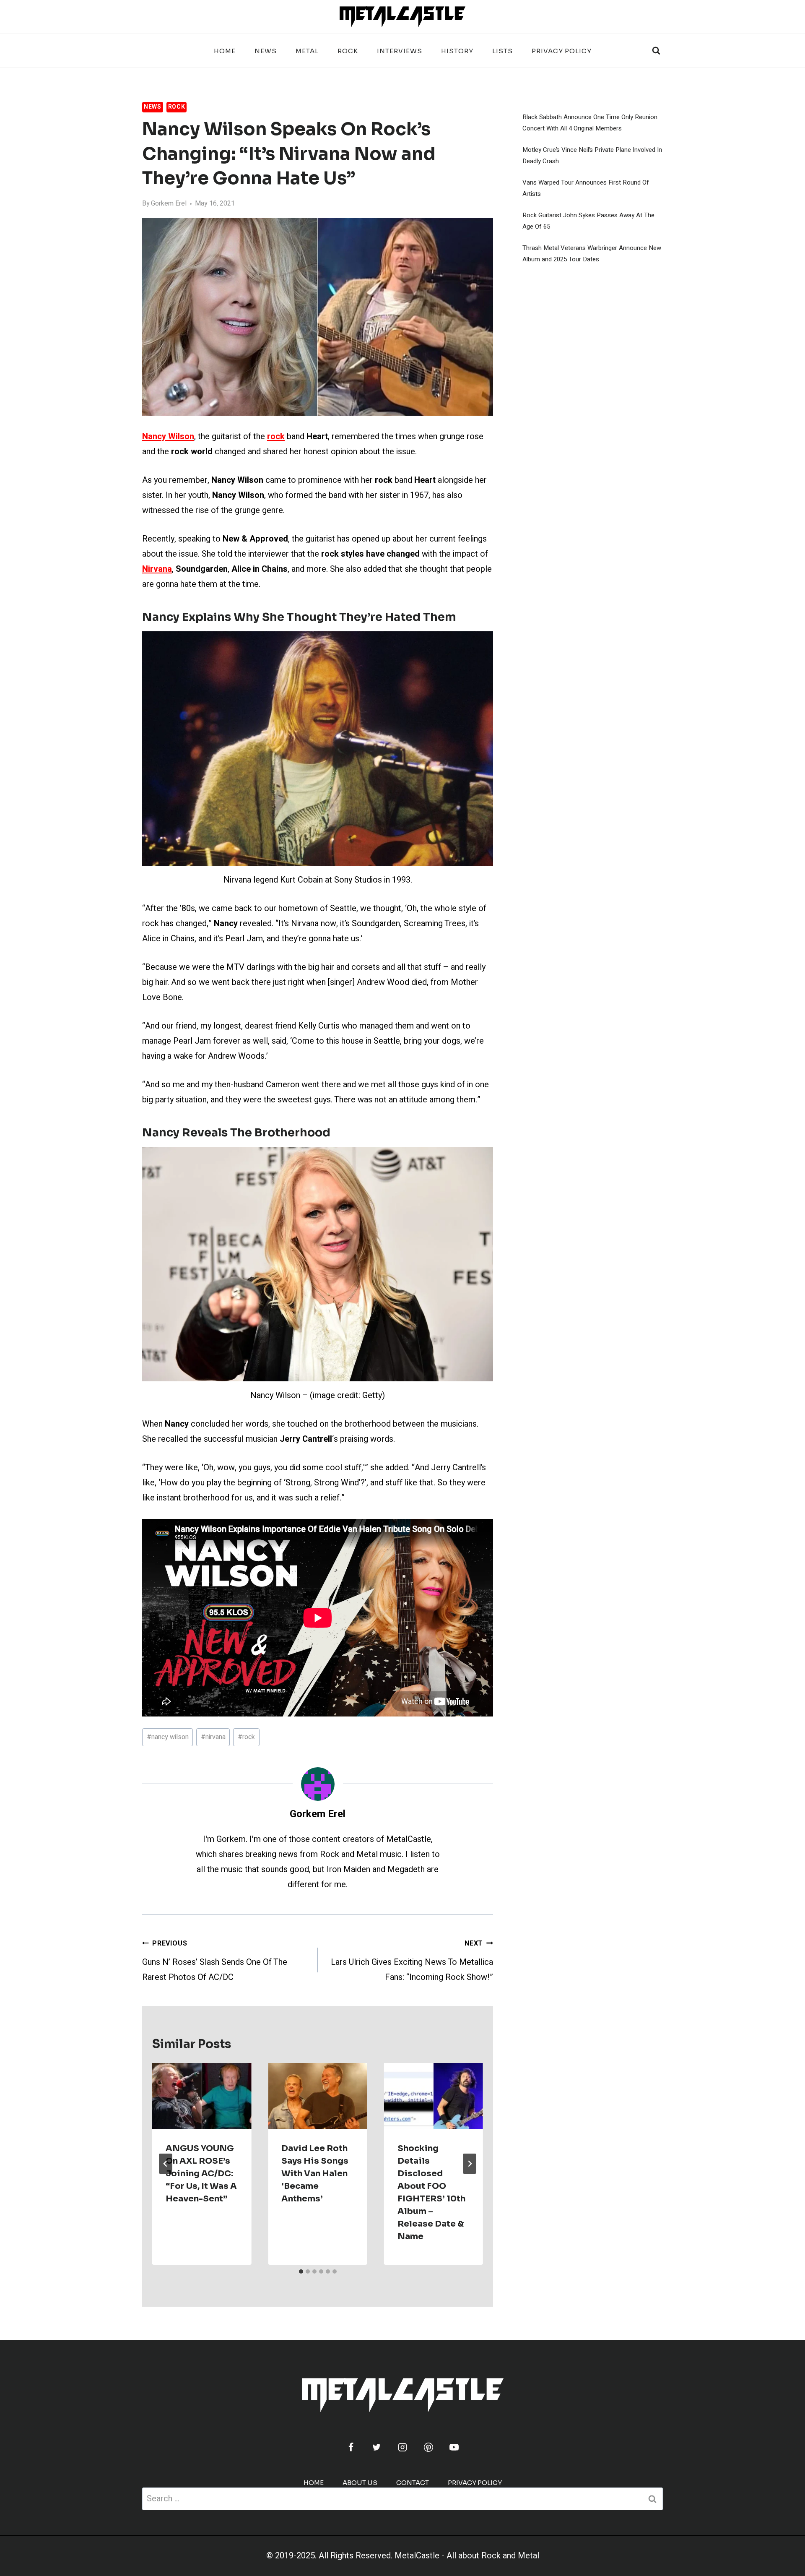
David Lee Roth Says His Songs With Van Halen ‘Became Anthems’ (315, 2174)
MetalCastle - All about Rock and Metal (467, 2556)
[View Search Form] (656, 51)
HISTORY (457, 51)
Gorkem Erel (169, 203)
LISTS (502, 51)
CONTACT (413, 2483)
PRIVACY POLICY (562, 51)
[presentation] (202, 2096)
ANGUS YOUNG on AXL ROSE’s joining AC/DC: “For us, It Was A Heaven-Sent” (201, 2174)
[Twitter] (377, 2447)
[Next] (470, 2164)
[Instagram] (402, 2447)
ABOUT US (360, 2483)
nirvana (213, 1737)
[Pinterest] (428, 2447)
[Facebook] (351, 2447)
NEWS (266, 51)
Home (225, 51)
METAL (307, 51)
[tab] (301, 2271)
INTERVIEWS (400, 51)
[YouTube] (454, 2447)
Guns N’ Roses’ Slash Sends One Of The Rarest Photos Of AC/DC (215, 1961)
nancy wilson (168, 1737)
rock (246, 1737)
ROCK (348, 51)
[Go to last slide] (166, 2164)
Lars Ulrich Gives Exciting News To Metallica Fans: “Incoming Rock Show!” (412, 1961)
